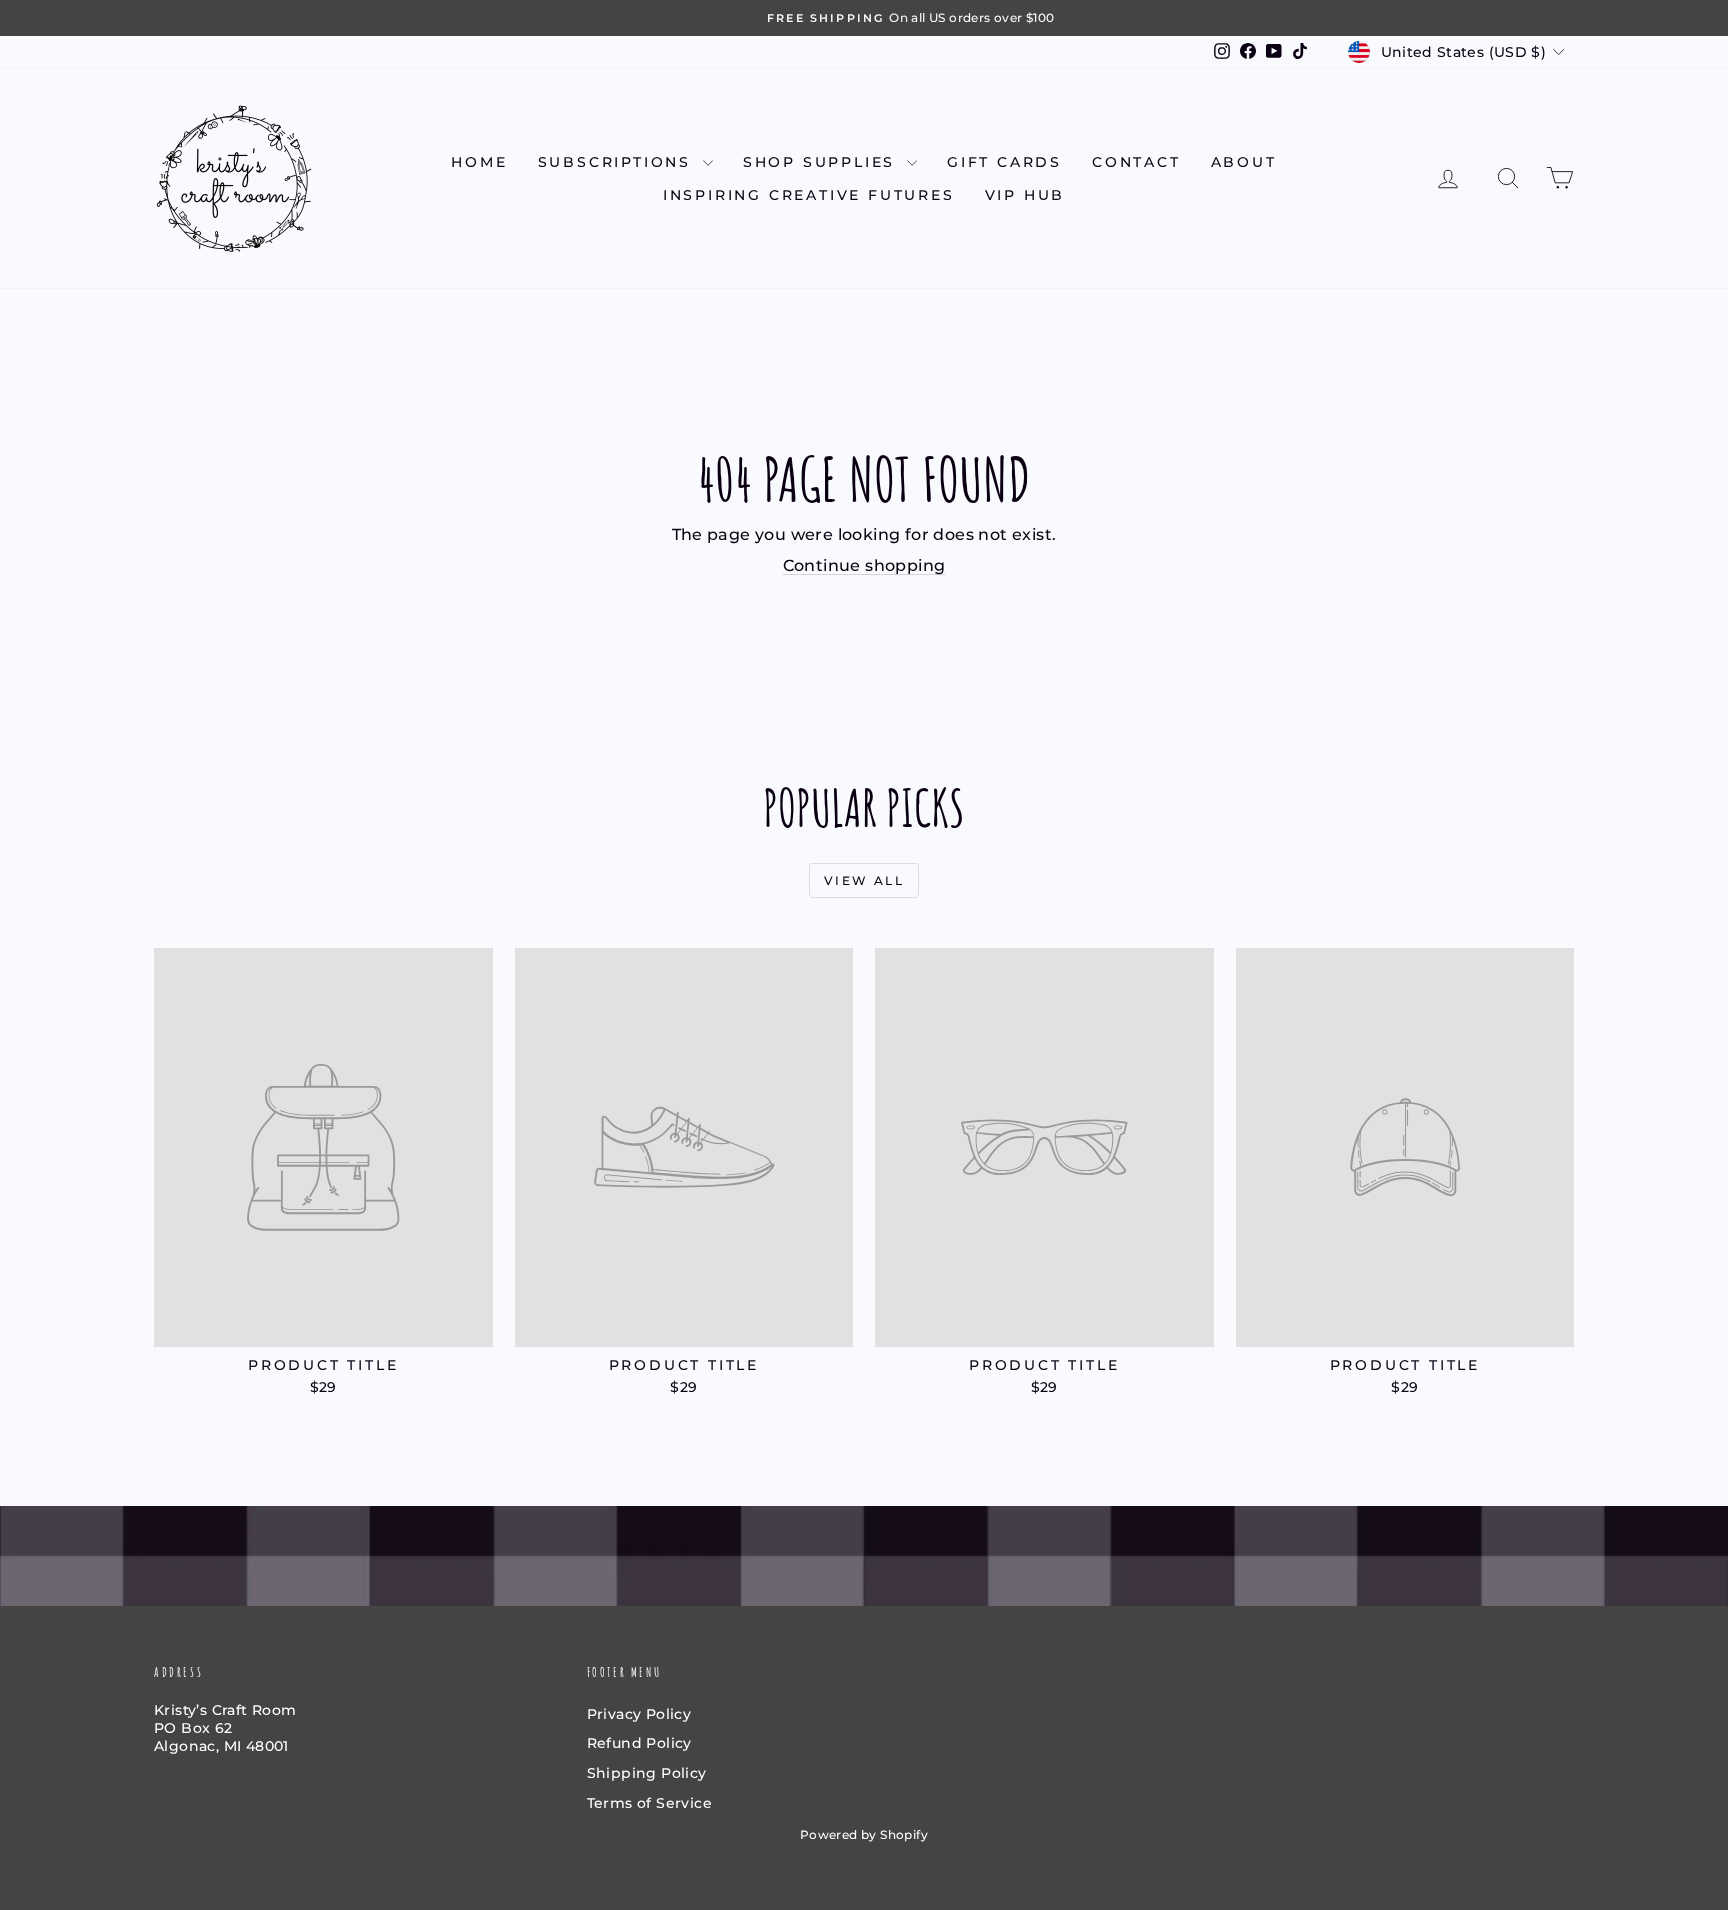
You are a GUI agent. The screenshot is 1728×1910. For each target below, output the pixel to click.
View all (864, 880)
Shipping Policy (647, 1773)
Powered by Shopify (864, 1834)
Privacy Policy (639, 1714)
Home (479, 162)
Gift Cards (1004, 162)
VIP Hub (1025, 195)
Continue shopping (864, 565)
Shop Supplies (822, 162)
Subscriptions (618, 162)
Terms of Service (649, 1803)
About (1244, 162)
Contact (1136, 162)
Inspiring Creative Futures (809, 195)
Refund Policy (639, 1743)
